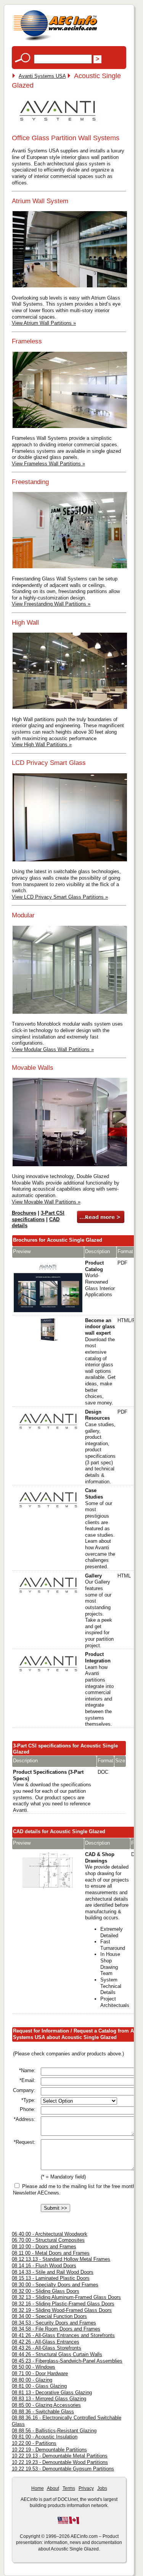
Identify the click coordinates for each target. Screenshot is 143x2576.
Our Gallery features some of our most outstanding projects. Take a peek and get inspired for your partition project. (99, 1611)
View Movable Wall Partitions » (46, 1202)
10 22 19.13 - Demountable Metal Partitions (60, 2456)
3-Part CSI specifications (38, 1216)
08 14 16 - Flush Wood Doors (44, 2266)
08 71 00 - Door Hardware (40, 2373)
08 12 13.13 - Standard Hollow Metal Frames (61, 2259)
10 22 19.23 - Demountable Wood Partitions (60, 2462)
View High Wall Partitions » (42, 745)
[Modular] (70, 1013)
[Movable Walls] (70, 1165)
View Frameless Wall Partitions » (48, 464)
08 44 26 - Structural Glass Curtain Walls (57, 2354)
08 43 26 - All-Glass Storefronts (47, 2348)
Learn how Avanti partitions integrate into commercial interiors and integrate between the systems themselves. (99, 1689)
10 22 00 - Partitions (34, 2443)
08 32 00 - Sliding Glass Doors (46, 2291)
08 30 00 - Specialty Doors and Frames (55, 2285)
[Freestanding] (70, 567)
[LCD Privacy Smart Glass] (70, 860)
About (53, 2488)
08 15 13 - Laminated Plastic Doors (51, 2278)
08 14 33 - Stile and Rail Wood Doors (53, 2272)
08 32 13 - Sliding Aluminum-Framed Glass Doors (66, 2297)
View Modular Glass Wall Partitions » (53, 1049)
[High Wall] (70, 708)
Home (38, 2488)
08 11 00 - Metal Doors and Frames (51, 2253)
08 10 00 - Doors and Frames (44, 2247)
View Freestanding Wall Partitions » (51, 604)
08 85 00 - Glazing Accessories (46, 2405)
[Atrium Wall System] (70, 286)
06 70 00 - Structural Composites (48, 2240)
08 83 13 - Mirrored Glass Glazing (49, 2399)
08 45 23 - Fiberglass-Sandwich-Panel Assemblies (67, 2361)
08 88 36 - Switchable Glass (43, 2412)
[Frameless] (70, 427)
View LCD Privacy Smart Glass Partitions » (60, 897)
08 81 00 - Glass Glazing (39, 2386)
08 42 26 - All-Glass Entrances (46, 2342)
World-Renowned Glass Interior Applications (100, 1279)
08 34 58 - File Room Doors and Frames (56, 2329)
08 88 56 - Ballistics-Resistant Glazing (54, 2431)
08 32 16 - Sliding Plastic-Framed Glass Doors (63, 2304)
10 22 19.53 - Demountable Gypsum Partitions (63, 2469)
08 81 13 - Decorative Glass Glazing (52, 2392)
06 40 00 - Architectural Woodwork (50, 2234)
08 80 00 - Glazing (32, 2380)
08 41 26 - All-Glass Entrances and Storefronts (63, 2335)
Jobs (102, 2488)
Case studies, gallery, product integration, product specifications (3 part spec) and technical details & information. (100, 1447)
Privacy (86, 2488)
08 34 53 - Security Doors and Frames (54, 2323)
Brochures (24, 1213)
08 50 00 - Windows (34, 2367)
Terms (69, 2488)
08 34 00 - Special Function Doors (49, 2316)
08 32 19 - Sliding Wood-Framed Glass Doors (62, 2310)
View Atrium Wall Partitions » (44, 323)
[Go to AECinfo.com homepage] (55, 40)
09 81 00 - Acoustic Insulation (45, 2437)
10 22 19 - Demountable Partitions (49, 2450)
